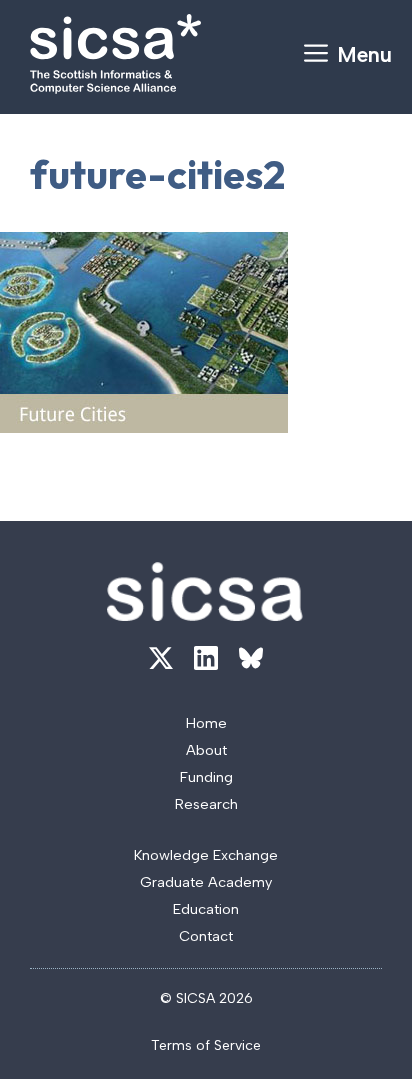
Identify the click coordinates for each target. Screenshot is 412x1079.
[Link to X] (161, 658)
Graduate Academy (206, 882)
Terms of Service (206, 1045)
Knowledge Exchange (206, 855)
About (206, 750)
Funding (206, 777)
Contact (206, 936)
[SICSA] (115, 54)
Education (206, 909)
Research (206, 804)
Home (206, 723)
